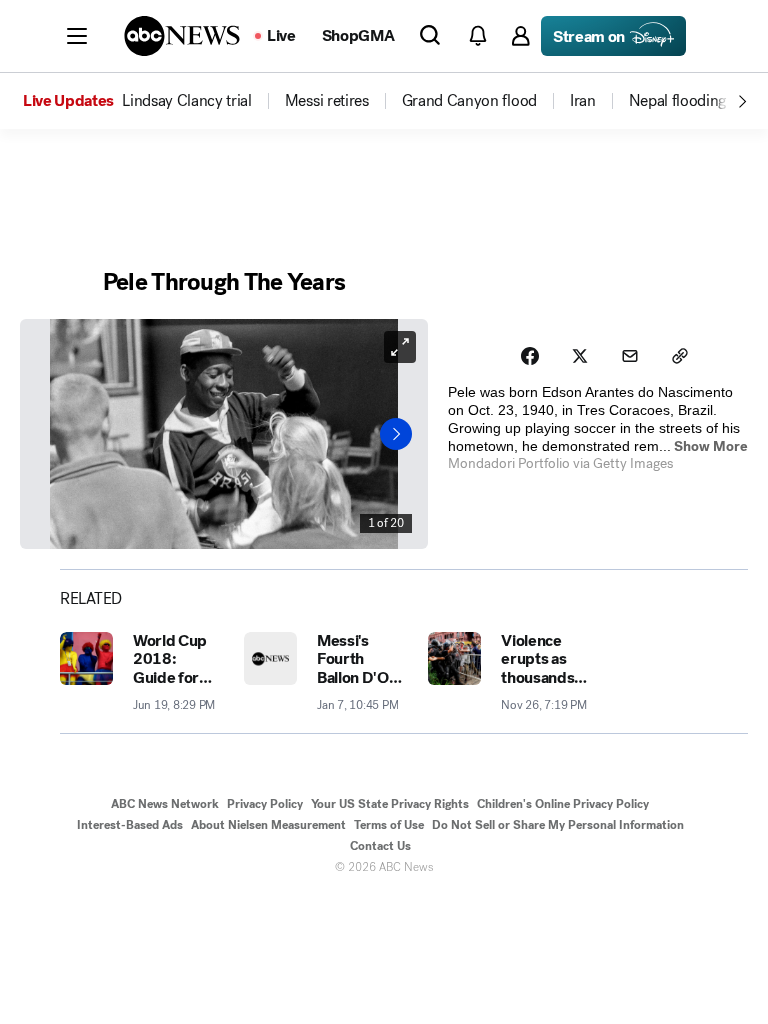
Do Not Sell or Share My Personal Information (558, 825)
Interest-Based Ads (130, 825)
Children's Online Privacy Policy (563, 804)
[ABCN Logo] (182, 36)
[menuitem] (187, 101)
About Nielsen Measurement (268, 825)
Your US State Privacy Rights (390, 804)
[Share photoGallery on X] (580, 356)
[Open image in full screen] (400, 347)
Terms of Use (389, 825)
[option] (152, 101)
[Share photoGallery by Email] (630, 356)
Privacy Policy (265, 804)
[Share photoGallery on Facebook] (530, 356)
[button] (77, 36)
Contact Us (380, 846)
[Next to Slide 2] (396, 434)
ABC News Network (165, 804)
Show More (711, 446)
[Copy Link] (680, 356)
